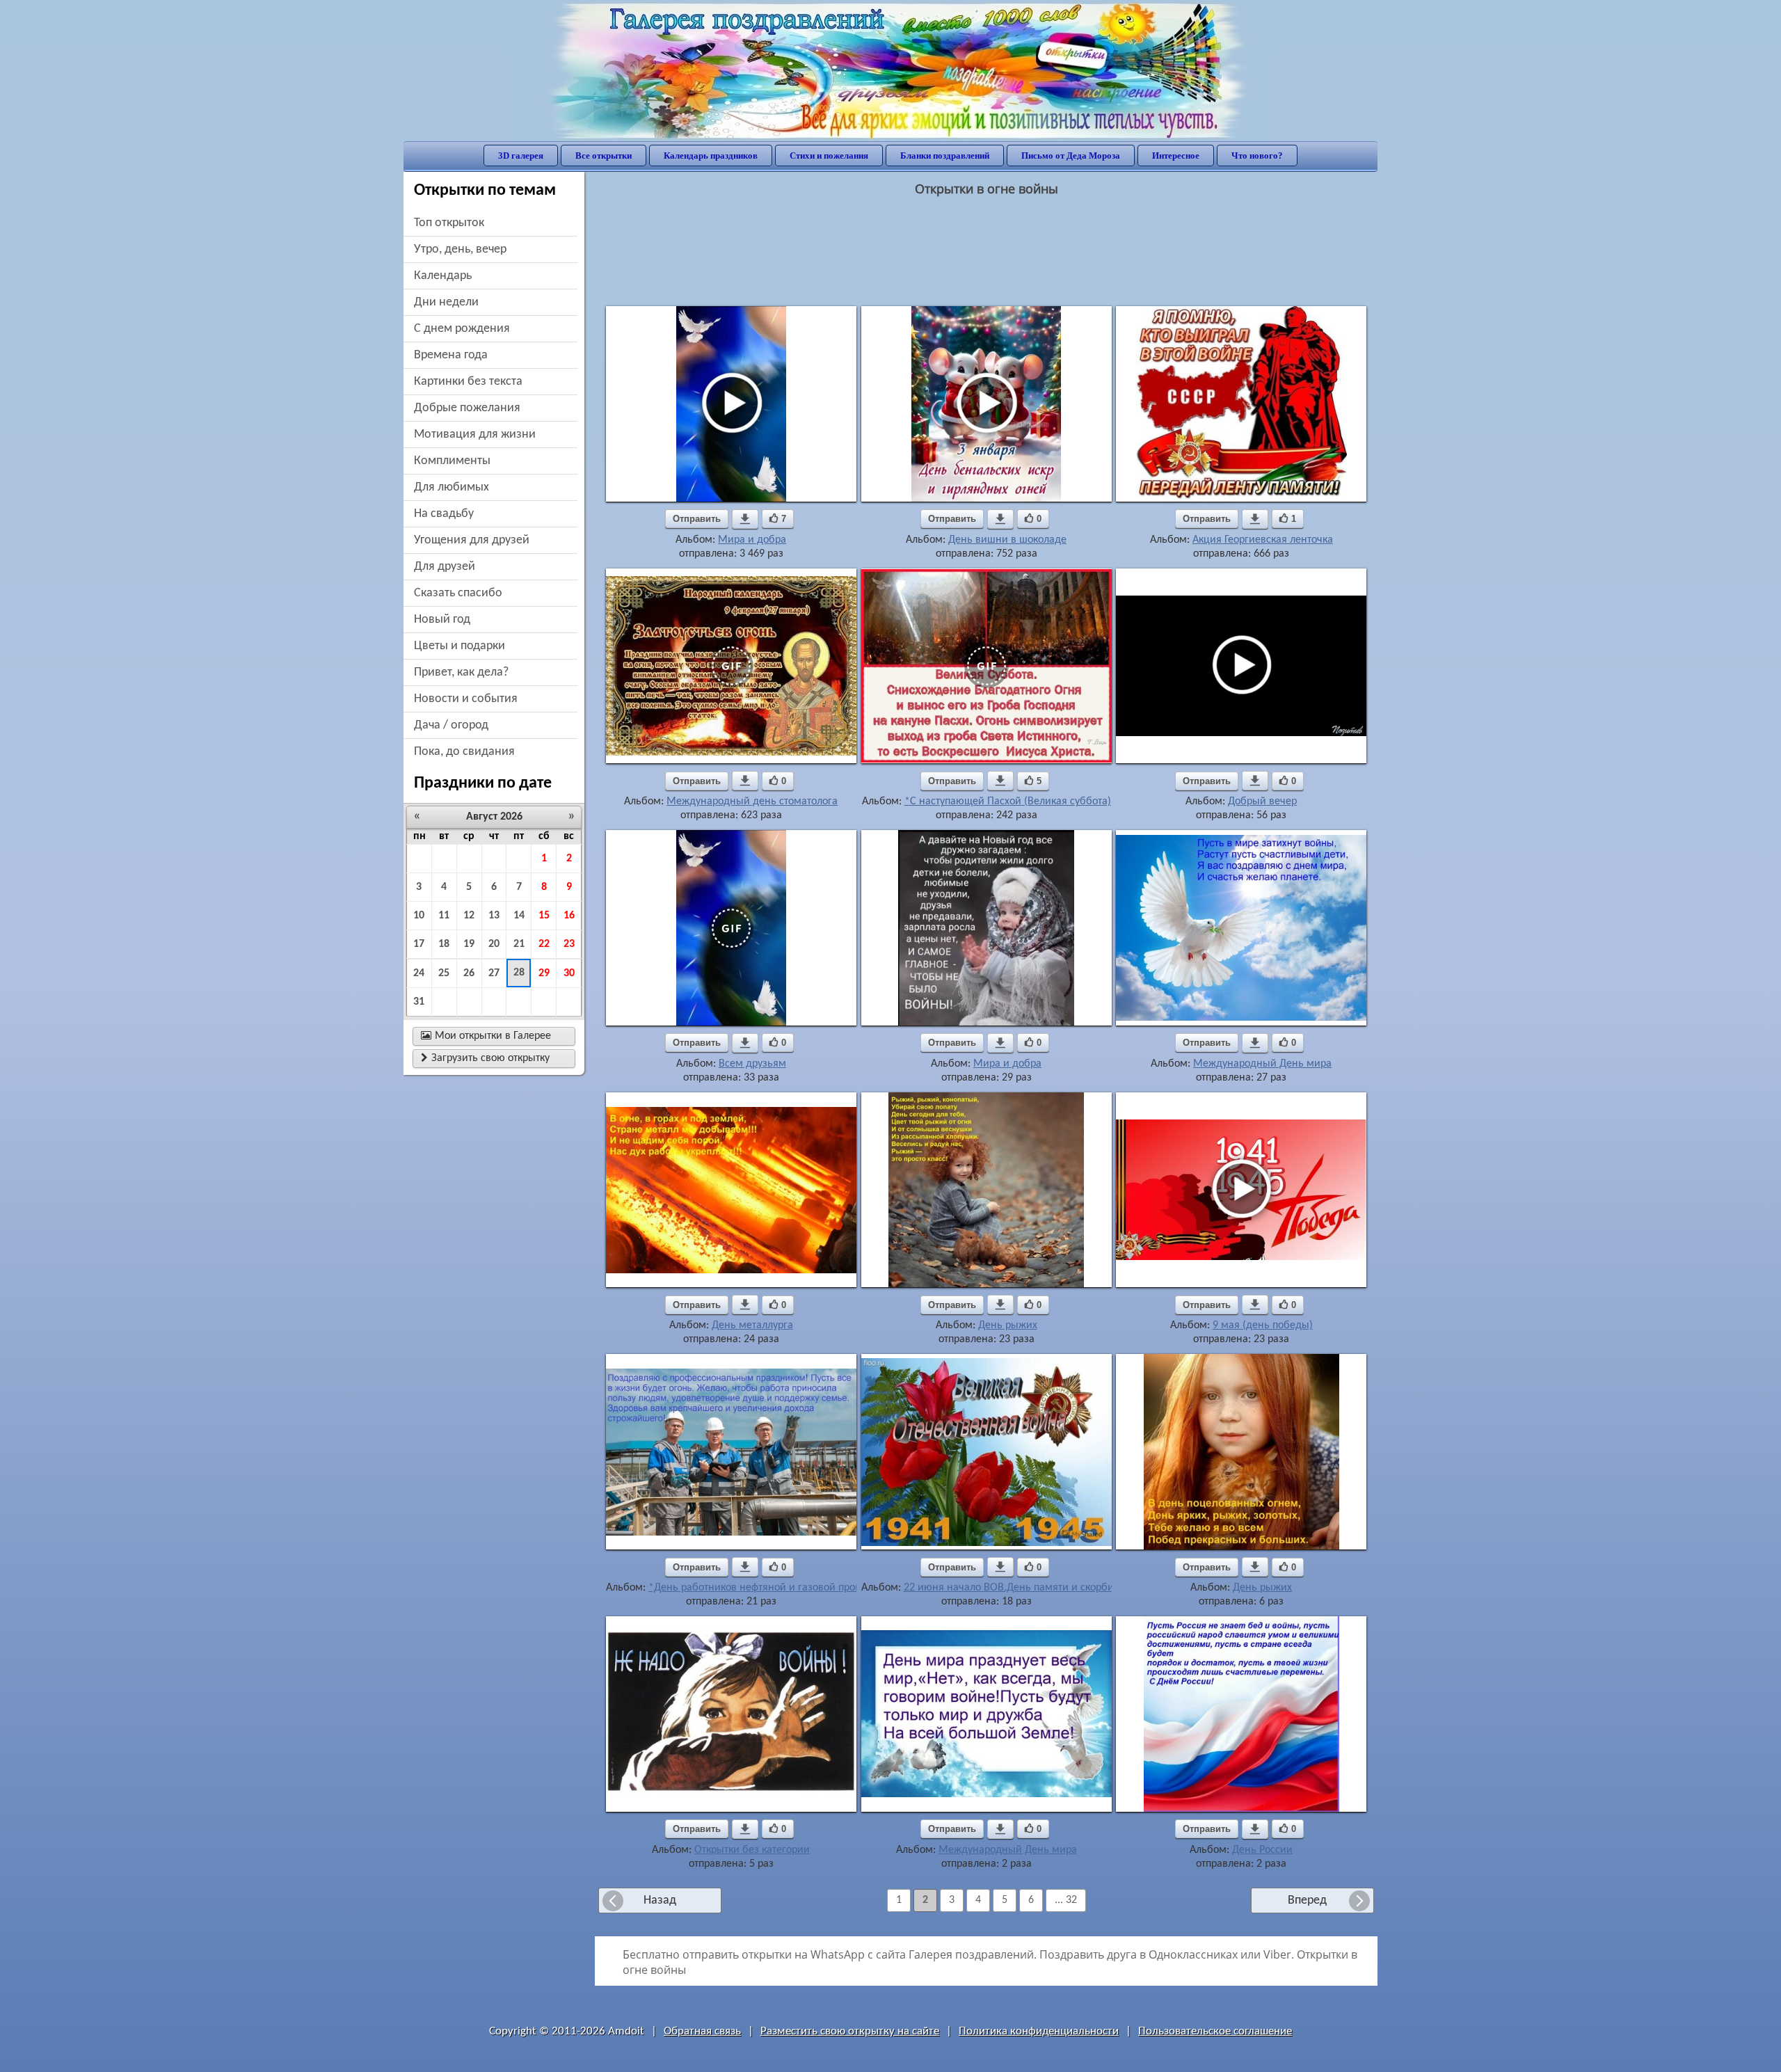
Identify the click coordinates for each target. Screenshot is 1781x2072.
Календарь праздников (711, 156)
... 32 (1066, 1900)
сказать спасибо (458, 593)
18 (444, 944)
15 (544, 916)
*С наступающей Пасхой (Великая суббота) (1008, 802)
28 (519, 973)
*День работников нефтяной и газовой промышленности (786, 1588)
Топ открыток (449, 223)
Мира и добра (752, 540)
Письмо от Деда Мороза (1071, 156)
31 (419, 1002)
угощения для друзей (472, 540)
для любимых (452, 487)
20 (494, 944)
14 (519, 916)
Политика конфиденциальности (1039, 2031)
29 (544, 973)
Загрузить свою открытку (485, 1058)
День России (1262, 1850)
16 (569, 916)
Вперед (1307, 1900)
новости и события (466, 699)
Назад (660, 1900)
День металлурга (752, 1325)
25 (444, 973)
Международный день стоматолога (752, 802)
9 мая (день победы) (1263, 1325)
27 (494, 973)
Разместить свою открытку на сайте (850, 2031)
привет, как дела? (461, 672)
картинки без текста (468, 382)
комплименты (452, 461)
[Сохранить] (745, 519)
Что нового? (1257, 156)
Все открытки (604, 156)
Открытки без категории (752, 1850)
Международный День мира (1262, 1064)
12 (469, 916)
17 (419, 944)
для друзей (445, 567)
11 (444, 916)
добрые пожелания (467, 408)
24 (419, 973)
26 (469, 973)
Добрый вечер (1262, 802)
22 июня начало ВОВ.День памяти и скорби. (1010, 1588)
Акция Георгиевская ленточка (1263, 540)
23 (569, 944)
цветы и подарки (460, 646)
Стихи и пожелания (829, 156)
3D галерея (521, 156)
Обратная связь (702, 2031)
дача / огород (451, 725)
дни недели (446, 302)
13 (494, 916)
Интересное (1176, 156)
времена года (451, 355)
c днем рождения (462, 329)
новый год (442, 620)
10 (419, 916)
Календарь (443, 276)
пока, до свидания (464, 752)
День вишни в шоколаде (1007, 540)
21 (519, 944)
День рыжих (1008, 1325)
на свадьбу (444, 514)
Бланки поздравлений (945, 156)
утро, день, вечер (460, 249)
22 (544, 944)
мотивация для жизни (475, 435)
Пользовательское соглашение (1215, 2031)
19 (469, 944)
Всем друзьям (752, 1064)
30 (569, 973)
